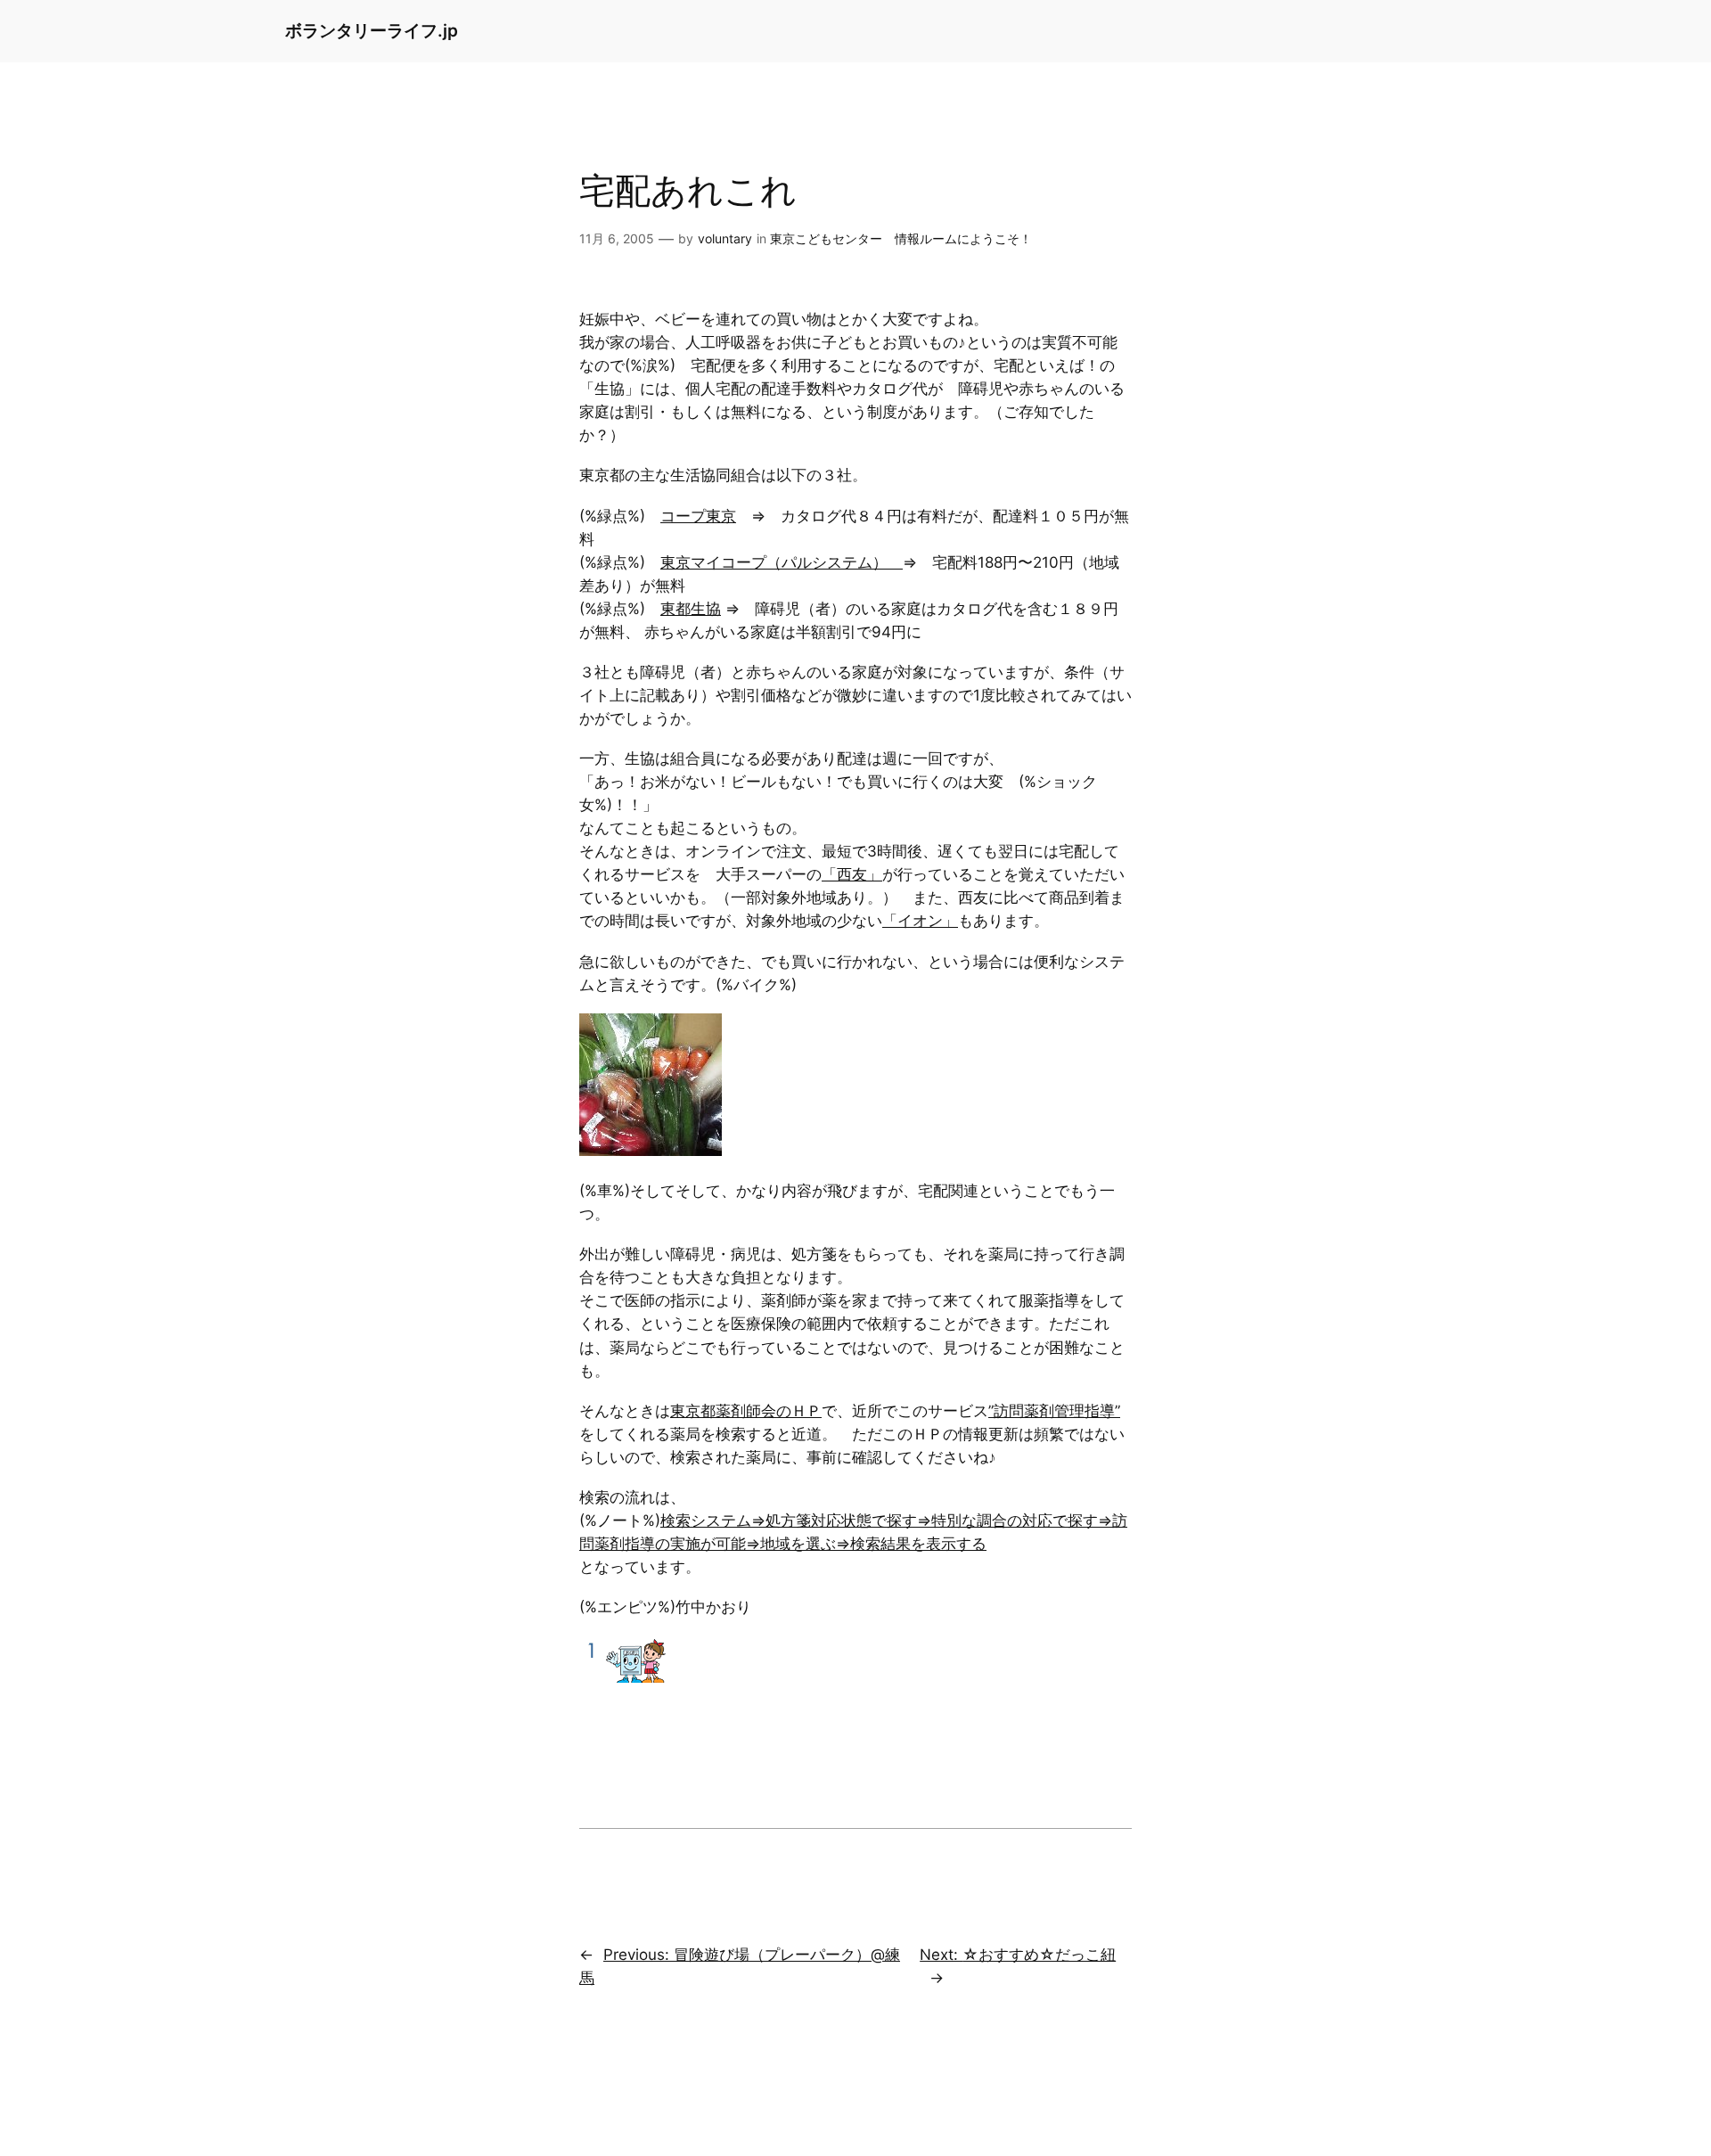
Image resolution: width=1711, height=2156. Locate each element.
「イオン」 (920, 921)
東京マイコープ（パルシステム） (782, 562)
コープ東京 (698, 516)
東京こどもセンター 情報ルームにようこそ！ (901, 238)
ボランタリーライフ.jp (372, 30)
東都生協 (691, 609)
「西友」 (852, 874)
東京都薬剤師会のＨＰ (746, 1411)
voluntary (725, 238)
